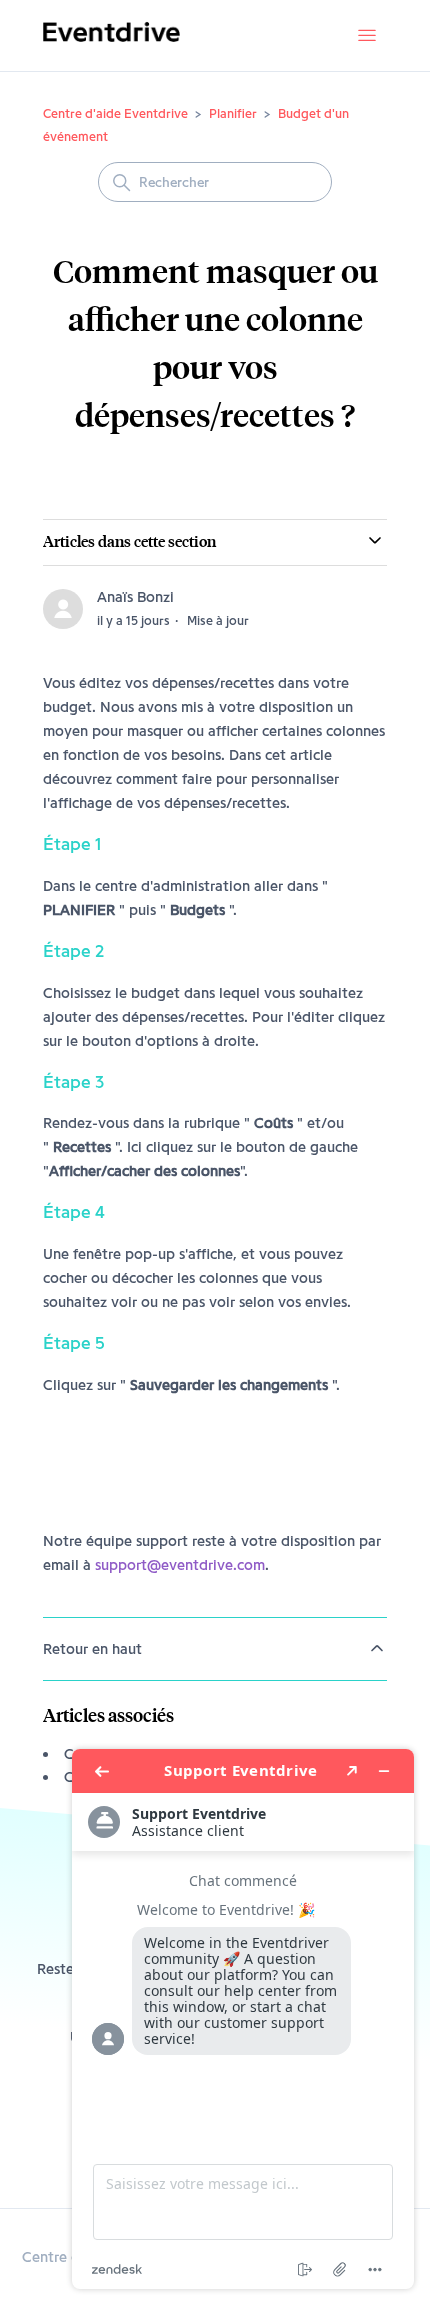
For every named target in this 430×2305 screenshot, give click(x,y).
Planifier (233, 113)
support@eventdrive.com (180, 1565)
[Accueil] (111, 46)
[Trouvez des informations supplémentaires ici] (243, 2019)
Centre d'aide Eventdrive (115, 113)
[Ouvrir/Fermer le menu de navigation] (367, 36)
